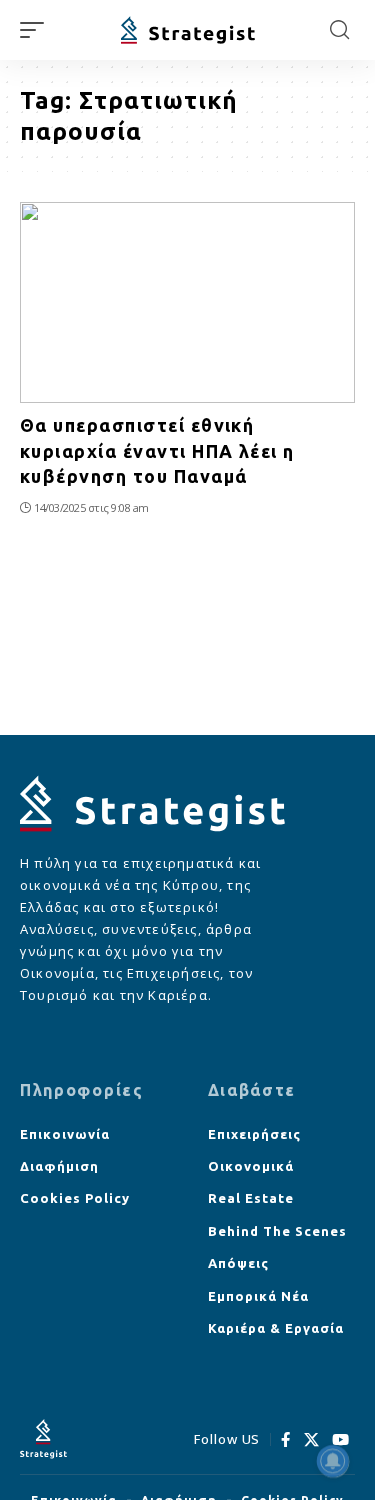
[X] (312, 1440)
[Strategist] (188, 30)
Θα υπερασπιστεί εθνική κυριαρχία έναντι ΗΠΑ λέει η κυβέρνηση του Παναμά (157, 450)
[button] (37, 30)
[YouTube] (341, 1440)
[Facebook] (286, 1440)
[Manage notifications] (333, 1461)
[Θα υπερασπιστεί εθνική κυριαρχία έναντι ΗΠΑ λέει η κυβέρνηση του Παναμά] (187, 302)
